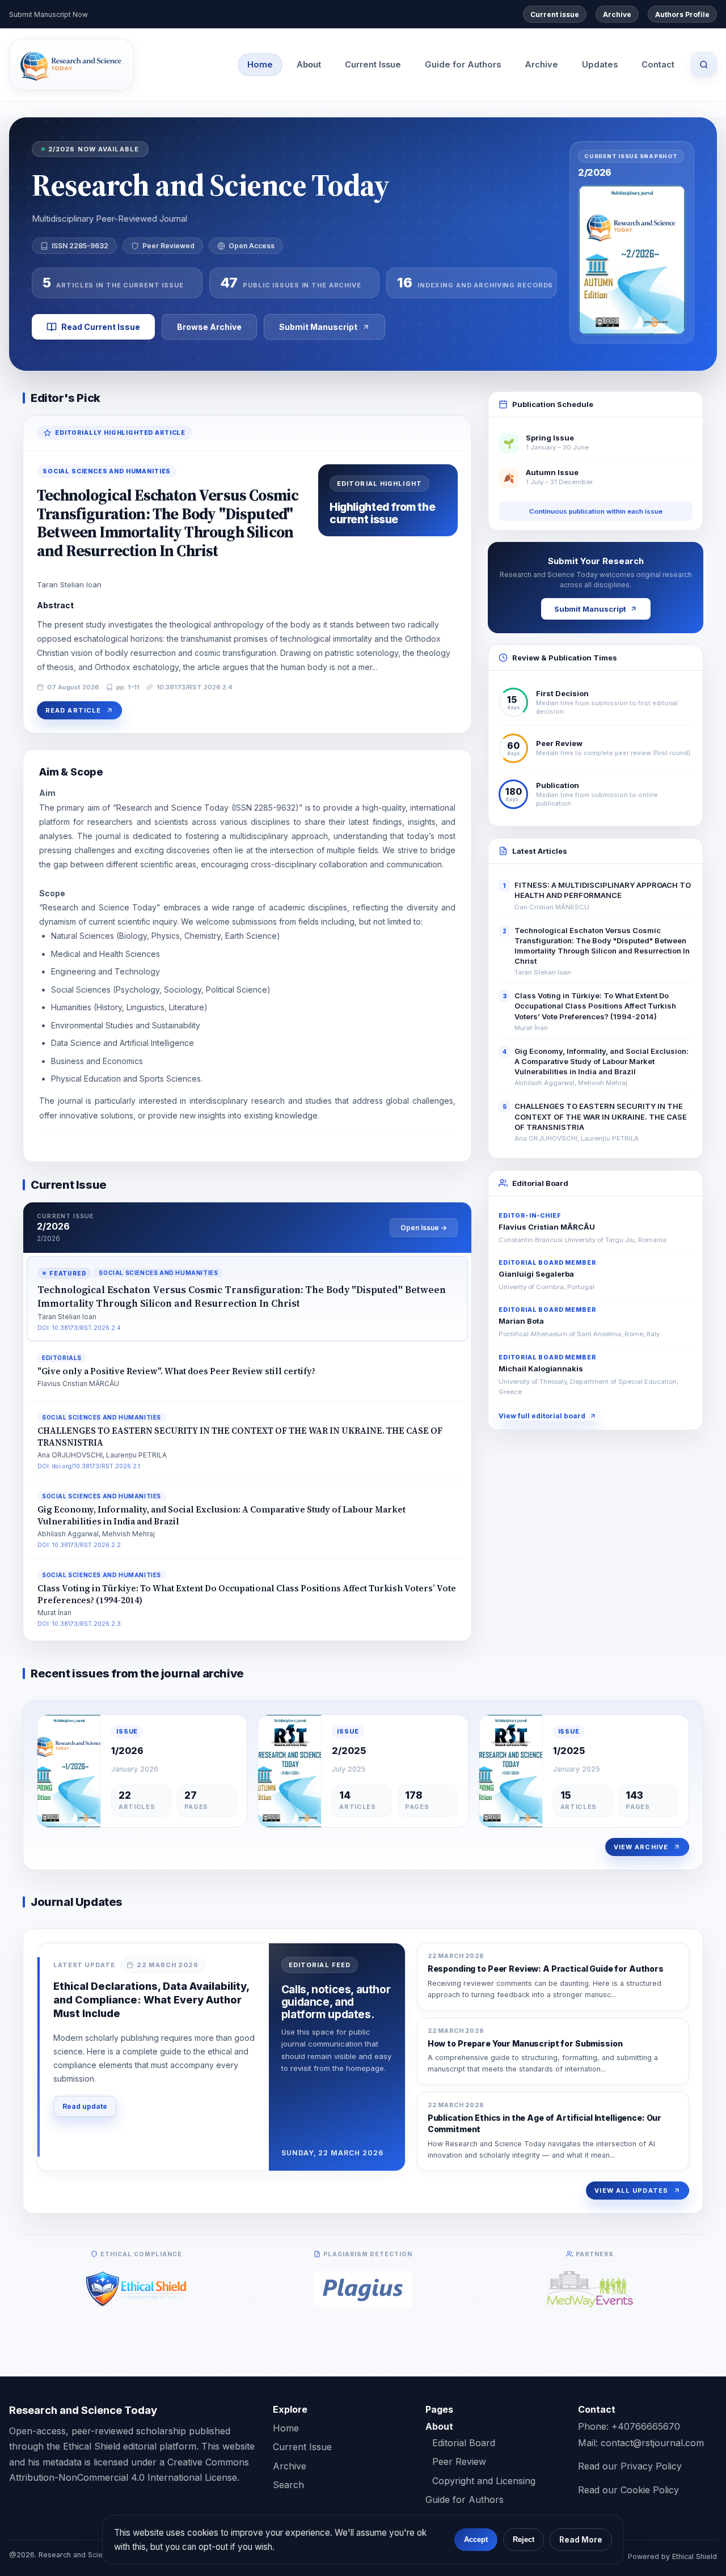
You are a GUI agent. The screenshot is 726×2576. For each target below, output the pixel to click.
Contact (658, 65)
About (309, 65)
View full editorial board (542, 1416)
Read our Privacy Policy (630, 2466)
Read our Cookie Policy (628, 2490)
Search (288, 2485)
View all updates (631, 2191)
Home (260, 65)
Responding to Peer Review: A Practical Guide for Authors (546, 1969)
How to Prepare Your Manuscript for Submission (525, 2043)
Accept (476, 2539)
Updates (600, 65)
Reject (524, 2539)
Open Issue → (424, 1228)
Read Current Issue (101, 327)
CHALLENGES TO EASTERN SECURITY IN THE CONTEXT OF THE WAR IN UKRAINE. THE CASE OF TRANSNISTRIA (601, 1117)
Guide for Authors (463, 65)
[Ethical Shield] (136, 2289)
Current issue (555, 14)
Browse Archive (209, 327)
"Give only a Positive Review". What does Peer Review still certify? (176, 1371)
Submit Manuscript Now (48, 14)
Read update (85, 2106)
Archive (617, 14)
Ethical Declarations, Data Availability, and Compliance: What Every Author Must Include (151, 2000)
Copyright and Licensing (484, 2481)
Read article (73, 710)
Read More (581, 2540)
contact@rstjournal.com (652, 2443)
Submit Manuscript (318, 327)
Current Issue (373, 65)
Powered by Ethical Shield (672, 2556)
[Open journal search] (704, 65)
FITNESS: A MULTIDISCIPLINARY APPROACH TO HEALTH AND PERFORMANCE (603, 890)
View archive (641, 1847)
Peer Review (459, 2461)
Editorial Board (464, 2443)
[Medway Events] (590, 2289)
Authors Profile (682, 14)
